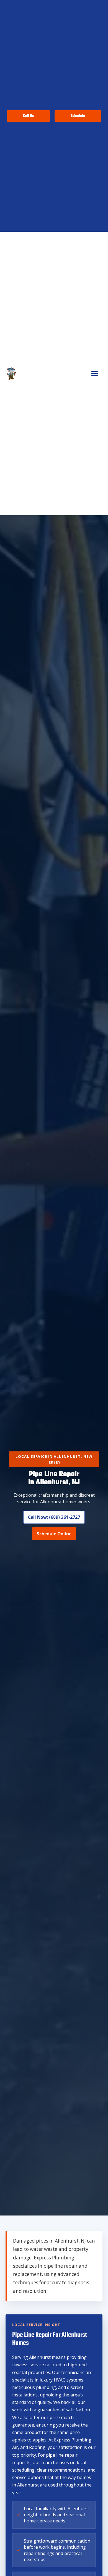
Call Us (28, 116)
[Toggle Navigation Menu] (95, 373)
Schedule (78, 116)
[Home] (11, 373)
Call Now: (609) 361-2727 (54, 1517)
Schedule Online (54, 1534)
